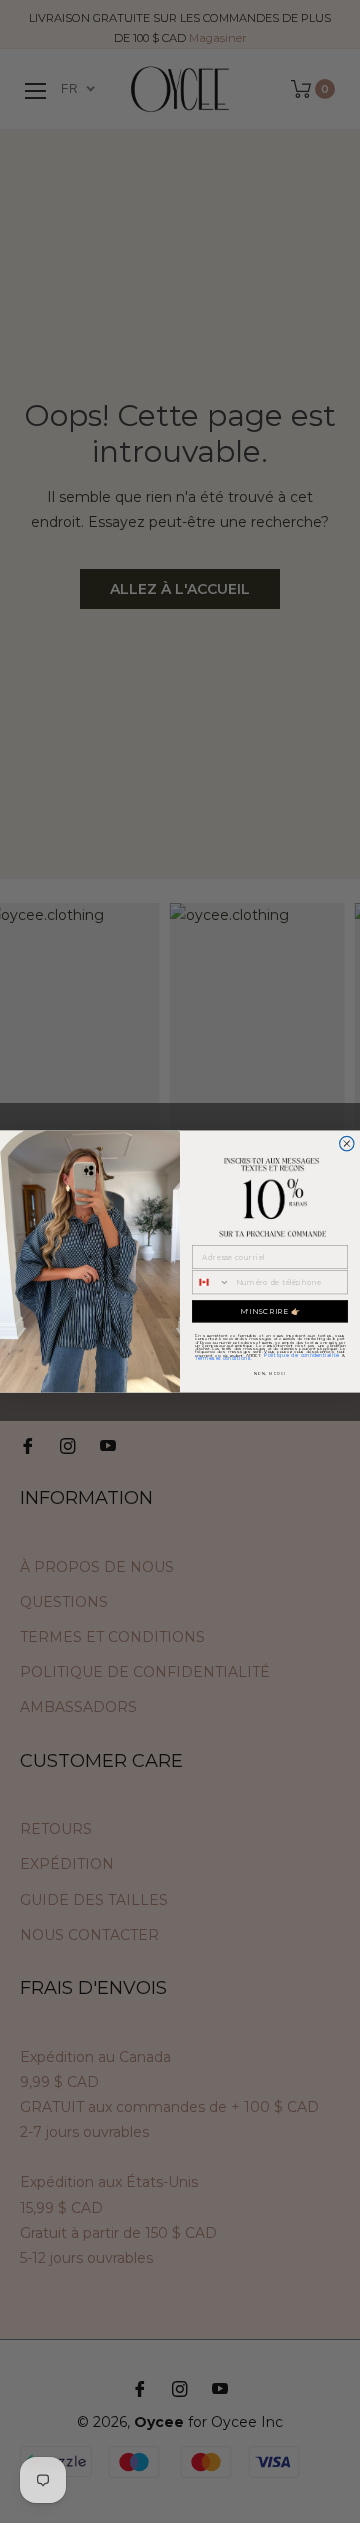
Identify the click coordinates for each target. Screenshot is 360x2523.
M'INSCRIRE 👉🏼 (270, 1311)
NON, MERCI (270, 1373)
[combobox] (211, 1282)
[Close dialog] (347, 1143)
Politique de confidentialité (301, 1355)
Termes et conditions (223, 1358)
